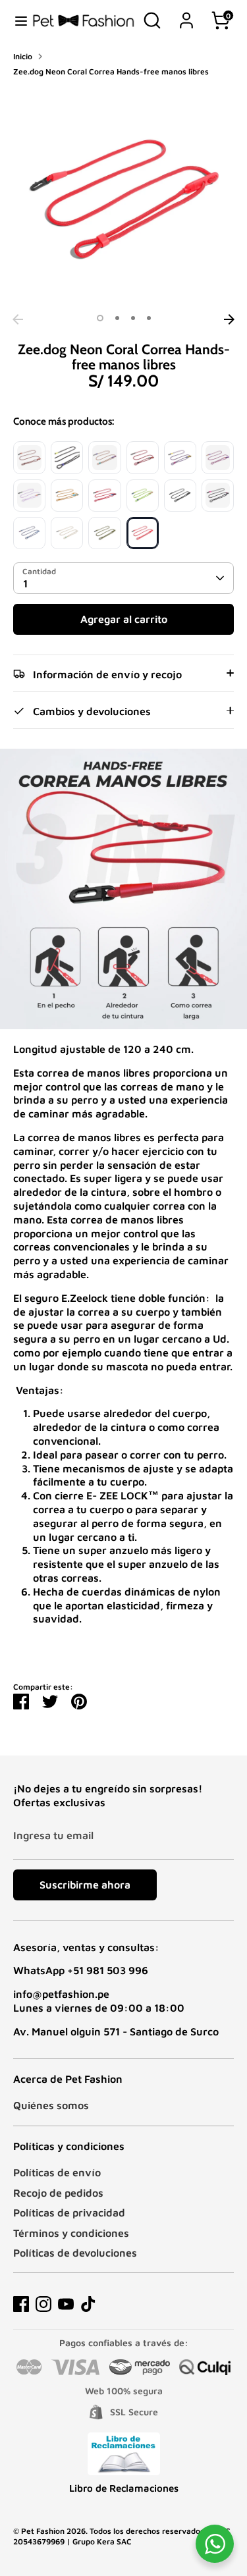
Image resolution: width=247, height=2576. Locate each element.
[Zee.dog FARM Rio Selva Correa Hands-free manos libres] (143, 457)
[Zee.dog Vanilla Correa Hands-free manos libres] (67, 533)
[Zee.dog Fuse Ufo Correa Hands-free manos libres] (104, 457)
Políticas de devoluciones (75, 2253)
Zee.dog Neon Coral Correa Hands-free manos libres (111, 71)
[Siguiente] (229, 319)
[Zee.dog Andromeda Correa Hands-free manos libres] (29, 533)
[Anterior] (18, 319)
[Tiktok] (88, 2304)
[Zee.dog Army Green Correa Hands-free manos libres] (104, 533)
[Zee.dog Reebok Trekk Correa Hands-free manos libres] (29, 496)
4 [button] (149, 318)
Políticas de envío (57, 2172)
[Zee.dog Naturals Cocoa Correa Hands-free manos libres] (29, 457)
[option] (123, 197)
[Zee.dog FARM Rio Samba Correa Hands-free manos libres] (180, 457)
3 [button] (133, 318)
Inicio (23, 56)
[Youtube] (66, 2304)
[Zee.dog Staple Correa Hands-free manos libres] (218, 496)
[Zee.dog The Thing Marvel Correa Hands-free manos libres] (67, 496)
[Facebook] (21, 2304)
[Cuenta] (186, 14)
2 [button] (117, 318)
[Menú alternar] (16, 20)
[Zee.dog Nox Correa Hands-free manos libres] (67, 457)
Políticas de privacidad (69, 2213)
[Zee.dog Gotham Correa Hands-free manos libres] (180, 496)
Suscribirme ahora (85, 1885)
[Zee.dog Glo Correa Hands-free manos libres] (143, 496)
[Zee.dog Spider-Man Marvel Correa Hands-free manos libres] (104, 496)
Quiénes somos (51, 2105)
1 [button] (100, 318)
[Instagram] (43, 2304)
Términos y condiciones (71, 2233)
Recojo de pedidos (58, 2193)
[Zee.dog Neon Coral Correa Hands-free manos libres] (143, 533)
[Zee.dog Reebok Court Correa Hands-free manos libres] (218, 457)
